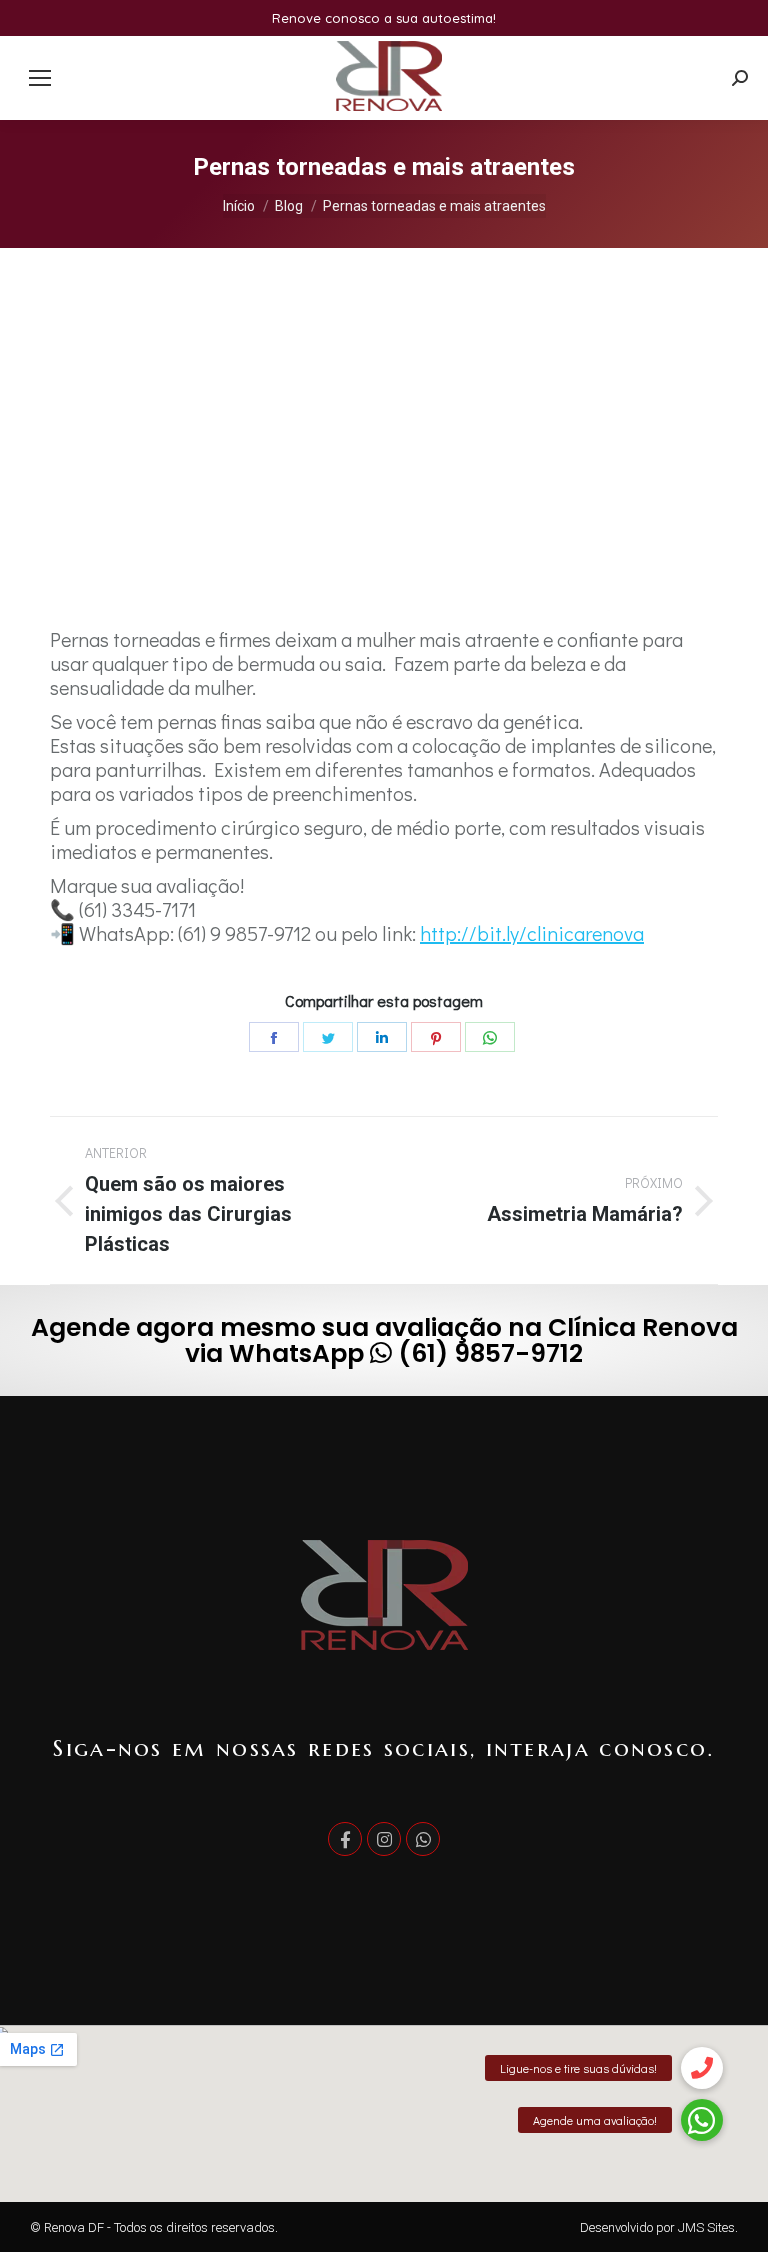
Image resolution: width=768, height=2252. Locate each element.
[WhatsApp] (490, 1037)
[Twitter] (328, 1037)
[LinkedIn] (382, 1037)
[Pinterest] (436, 1037)
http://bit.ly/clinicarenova (532, 933)
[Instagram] (384, 1839)
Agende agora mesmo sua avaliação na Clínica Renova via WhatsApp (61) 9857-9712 (384, 1340)
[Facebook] (274, 1037)
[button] (702, 2179)
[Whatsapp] (423, 1839)
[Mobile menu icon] (40, 78)
